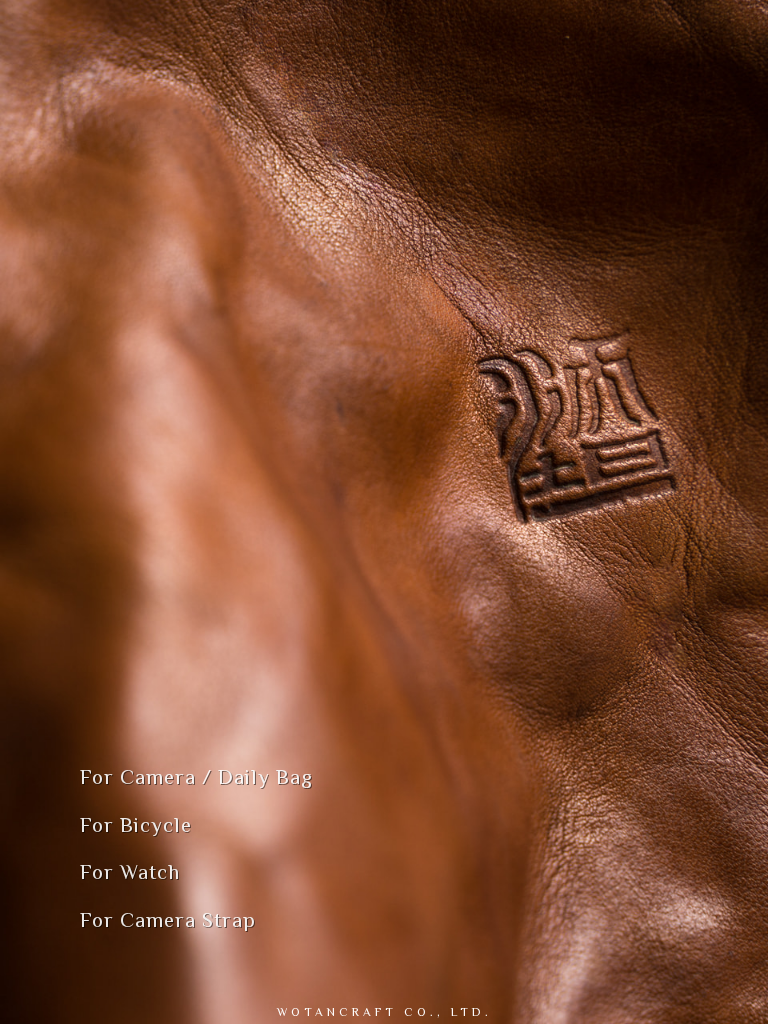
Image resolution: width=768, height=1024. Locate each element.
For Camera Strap (168, 920)
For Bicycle (136, 825)
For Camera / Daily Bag (196, 777)
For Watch (130, 872)
